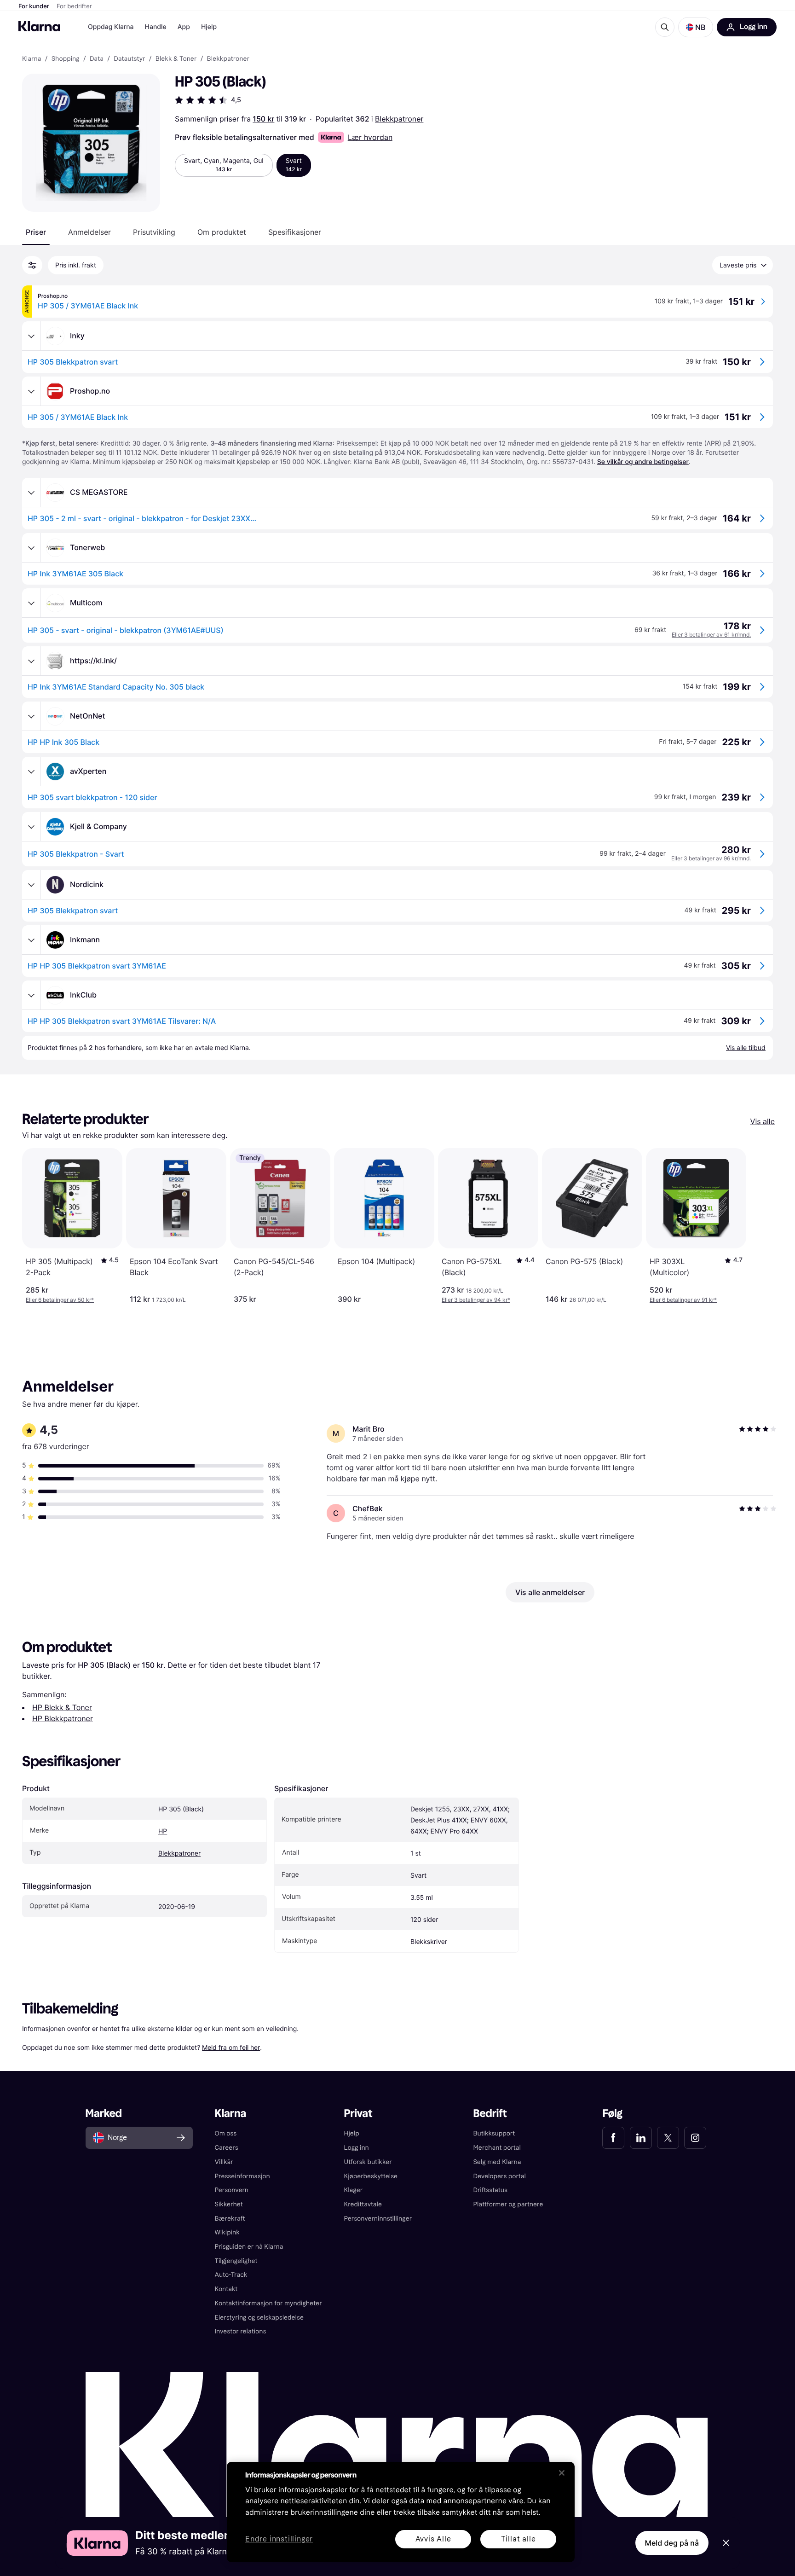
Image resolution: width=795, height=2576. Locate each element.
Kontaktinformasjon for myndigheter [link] (268, 2303)
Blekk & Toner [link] (176, 59)
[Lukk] (562, 2473)
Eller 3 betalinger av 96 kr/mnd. (711, 858)
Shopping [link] (66, 59)
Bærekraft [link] (230, 2219)
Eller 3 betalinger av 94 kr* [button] (476, 1300)
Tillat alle (518, 2539)
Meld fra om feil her (231, 2047)
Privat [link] (358, 2114)
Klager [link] (354, 2190)
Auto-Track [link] (231, 2275)
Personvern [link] (232, 2190)
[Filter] (32, 265)
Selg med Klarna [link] (497, 2162)
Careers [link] (227, 2148)
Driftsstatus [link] (490, 2190)
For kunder (34, 6)
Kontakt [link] (226, 2289)
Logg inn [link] (357, 2148)
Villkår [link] (224, 2162)
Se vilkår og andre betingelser (643, 462)
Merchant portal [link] (497, 2148)
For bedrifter (74, 6)
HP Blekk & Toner (62, 1707)
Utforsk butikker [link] (368, 2162)
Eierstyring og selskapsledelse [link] (259, 2318)
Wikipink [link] (227, 2232)
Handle (156, 27)
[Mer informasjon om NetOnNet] (31, 716)
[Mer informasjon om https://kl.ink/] (31, 661)
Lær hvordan (370, 137)
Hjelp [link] (352, 2133)
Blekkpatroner (399, 119)
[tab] (36, 232)
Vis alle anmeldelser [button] (550, 1592)
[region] (401, 2512)
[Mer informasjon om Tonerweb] (31, 548)
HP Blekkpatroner (63, 1718)
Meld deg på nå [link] (672, 2543)
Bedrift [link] (490, 2114)
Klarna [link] (32, 59)
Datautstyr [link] (129, 59)
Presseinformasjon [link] (242, 2176)
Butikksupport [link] (494, 2133)
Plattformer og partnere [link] (508, 2204)
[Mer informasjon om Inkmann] (31, 940)
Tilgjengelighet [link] (236, 2261)
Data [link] (97, 59)
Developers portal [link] (499, 2176)
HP (163, 1831)
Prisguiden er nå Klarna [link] (249, 2247)
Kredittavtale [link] (363, 2204)
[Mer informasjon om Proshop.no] (31, 391)
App (184, 27)
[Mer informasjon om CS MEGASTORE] (31, 493)
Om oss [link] (226, 2133)
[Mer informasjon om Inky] (31, 336)
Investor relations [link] (241, 2331)
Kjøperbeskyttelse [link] (371, 2176)
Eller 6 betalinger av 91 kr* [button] (683, 1300)
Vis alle (763, 1121)
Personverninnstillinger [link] (378, 2219)
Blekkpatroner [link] (228, 59)
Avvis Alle (433, 2539)
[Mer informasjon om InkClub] (31, 995)
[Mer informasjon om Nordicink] (31, 885)
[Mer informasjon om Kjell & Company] (31, 827)
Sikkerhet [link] (229, 2204)
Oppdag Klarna (111, 27)
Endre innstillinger (279, 2539)
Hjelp (209, 27)
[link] (613, 2138)
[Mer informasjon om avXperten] (31, 772)
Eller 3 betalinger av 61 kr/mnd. (711, 635)
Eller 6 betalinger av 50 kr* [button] (60, 1300)
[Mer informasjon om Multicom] (31, 603)
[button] (696, 27)
